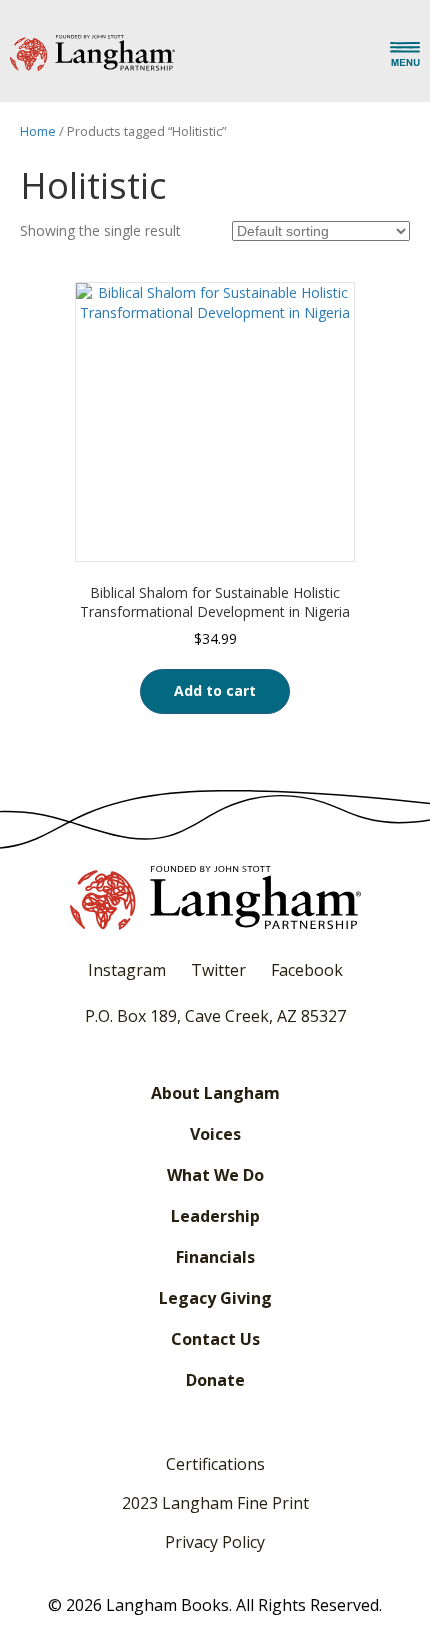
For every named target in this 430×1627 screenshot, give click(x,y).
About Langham (215, 1093)
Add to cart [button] (215, 690)
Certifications (215, 1464)
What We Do (215, 1175)
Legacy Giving (215, 1298)
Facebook (307, 970)
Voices (215, 1134)
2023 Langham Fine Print (215, 1503)
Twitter (218, 970)
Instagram (127, 970)
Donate (215, 1380)
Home (38, 131)
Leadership (215, 1216)
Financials (215, 1257)
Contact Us (215, 1339)
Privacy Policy (215, 1542)
